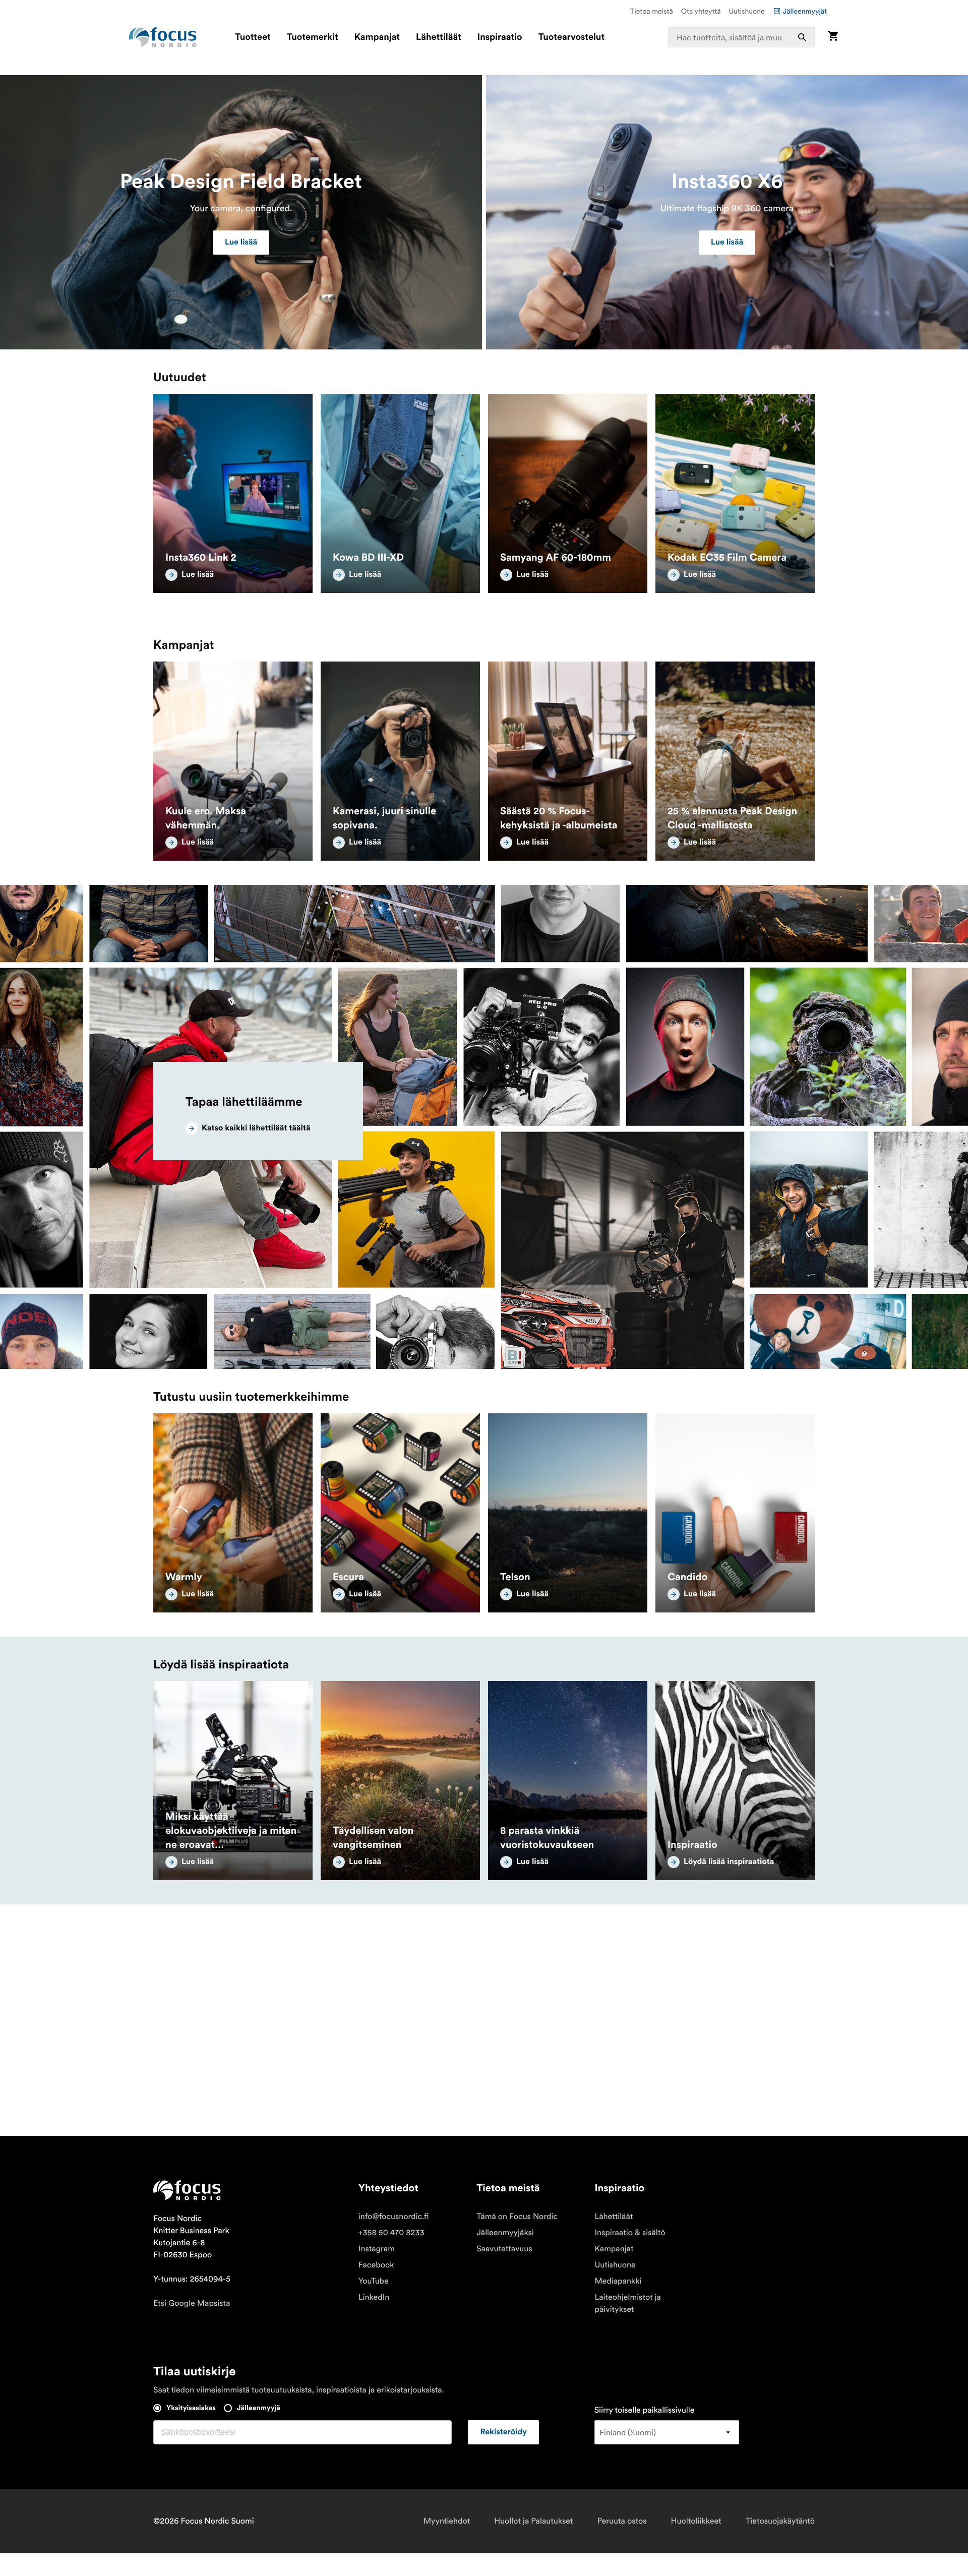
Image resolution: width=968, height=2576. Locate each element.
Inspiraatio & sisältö (630, 2233)
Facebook (376, 2265)
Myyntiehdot (447, 2521)
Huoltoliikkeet (696, 2521)
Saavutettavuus (504, 2249)
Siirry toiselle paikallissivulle (645, 2410)
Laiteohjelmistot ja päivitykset (628, 2303)
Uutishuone (747, 11)
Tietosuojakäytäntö (780, 2521)
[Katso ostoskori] (833, 37)
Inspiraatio (500, 37)
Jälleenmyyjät (805, 11)
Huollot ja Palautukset (533, 2521)
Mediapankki (618, 2281)
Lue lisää (241, 243)
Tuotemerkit (313, 37)
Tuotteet (253, 37)
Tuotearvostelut (572, 37)
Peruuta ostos (622, 2521)
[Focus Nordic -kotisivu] (163, 37)
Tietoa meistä (652, 11)
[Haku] (802, 37)
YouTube (374, 2281)
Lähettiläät (439, 37)
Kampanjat (377, 37)
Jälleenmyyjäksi (505, 2233)
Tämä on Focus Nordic (517, 2216)
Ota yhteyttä (701, 11)
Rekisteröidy (503, 2432)
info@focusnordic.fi (394, 2216)
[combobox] (742, 37)
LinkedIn (374, 2297)
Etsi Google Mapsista (192, 2303)
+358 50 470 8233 (391, 2233)
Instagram (377, 2249)
